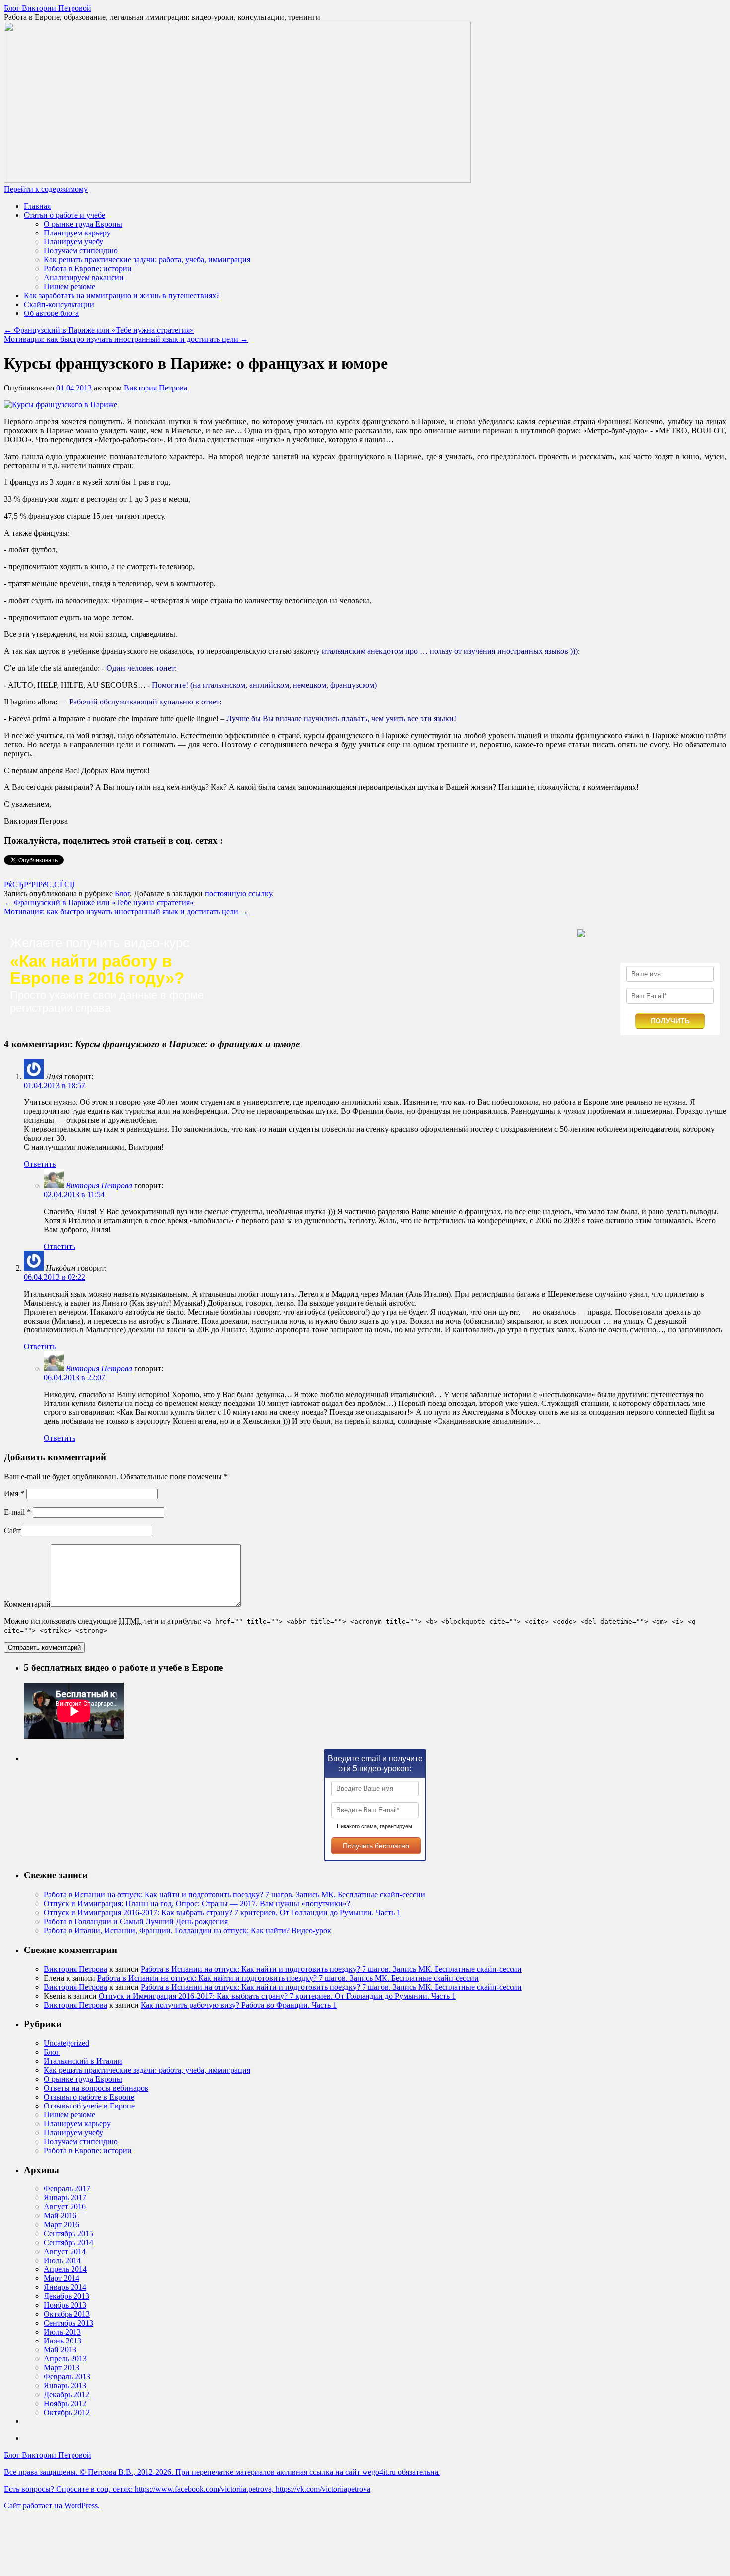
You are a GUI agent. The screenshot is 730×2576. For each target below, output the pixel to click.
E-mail (17, 1512)
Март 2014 (62, 2278)
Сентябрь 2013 (69, 2323)
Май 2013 (60, 2350)
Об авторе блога (51, 313)
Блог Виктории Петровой (48, 8)
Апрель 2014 (65, 2269)
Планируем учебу (73, 242)
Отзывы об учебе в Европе (89, 2106)
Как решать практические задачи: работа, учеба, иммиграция (147, 260)
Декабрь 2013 (67, 2296)
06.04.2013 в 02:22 (55, 1277)
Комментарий (27, 1604)
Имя (14, 1494)
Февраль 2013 (67, 2377)
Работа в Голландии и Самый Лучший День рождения (136, 1921)
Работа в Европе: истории (88, 269)
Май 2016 (60, 2216)
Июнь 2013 (63, 2341)
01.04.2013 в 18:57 (55, 1085)
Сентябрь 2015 (69, 2233)
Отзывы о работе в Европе (89, 2097)
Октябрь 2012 (67, 2412)
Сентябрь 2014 (69, 2242)
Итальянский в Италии (83, 2061)
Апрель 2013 (65, 2359)
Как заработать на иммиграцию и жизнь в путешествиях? (122, 295)
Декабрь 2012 (67, 2394)
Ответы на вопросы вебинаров (96, 2088)
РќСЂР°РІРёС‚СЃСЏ (40, 885)
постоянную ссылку (238, 894)
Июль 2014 (62, 2260)
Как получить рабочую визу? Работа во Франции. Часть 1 (239, 2005)
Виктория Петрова (155, 388)
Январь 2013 (65, 2385)
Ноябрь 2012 (65, 2403)
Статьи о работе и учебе (65, 215)
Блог (122, 894)
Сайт (12, 1530)
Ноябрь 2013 (65, 2305)
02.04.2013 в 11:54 (74, 1195)
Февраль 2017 (67, 2189)
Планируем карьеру (77, 233)
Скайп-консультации (59, 304)
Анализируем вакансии (84, 277)
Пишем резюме (70, 286)
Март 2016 (62, 2225)
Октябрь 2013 (67, 2314)
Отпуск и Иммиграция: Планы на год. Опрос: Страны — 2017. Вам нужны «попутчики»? (197, 1904)
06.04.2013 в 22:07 (74, 1377)
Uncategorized (67, 2043)
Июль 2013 (62, 2332)
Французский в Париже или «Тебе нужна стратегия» (99, 330)
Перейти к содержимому (46, 189)
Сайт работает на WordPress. (52, 2506)
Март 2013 (62, 2368)
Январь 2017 (65, 2198)
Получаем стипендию (81, 251)
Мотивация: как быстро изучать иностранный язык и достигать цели (126, 339)
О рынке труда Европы (83, 224)
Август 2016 (65, 2207)
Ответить (40, 1164)
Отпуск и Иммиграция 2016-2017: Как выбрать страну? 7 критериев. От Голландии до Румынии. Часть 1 (222, 1912)
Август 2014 (65, 2251)
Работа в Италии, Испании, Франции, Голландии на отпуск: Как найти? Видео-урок (187, 1930)
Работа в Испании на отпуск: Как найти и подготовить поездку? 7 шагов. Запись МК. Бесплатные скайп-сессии (234, 1895)
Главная (37, 206)
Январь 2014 (65, 2287)
